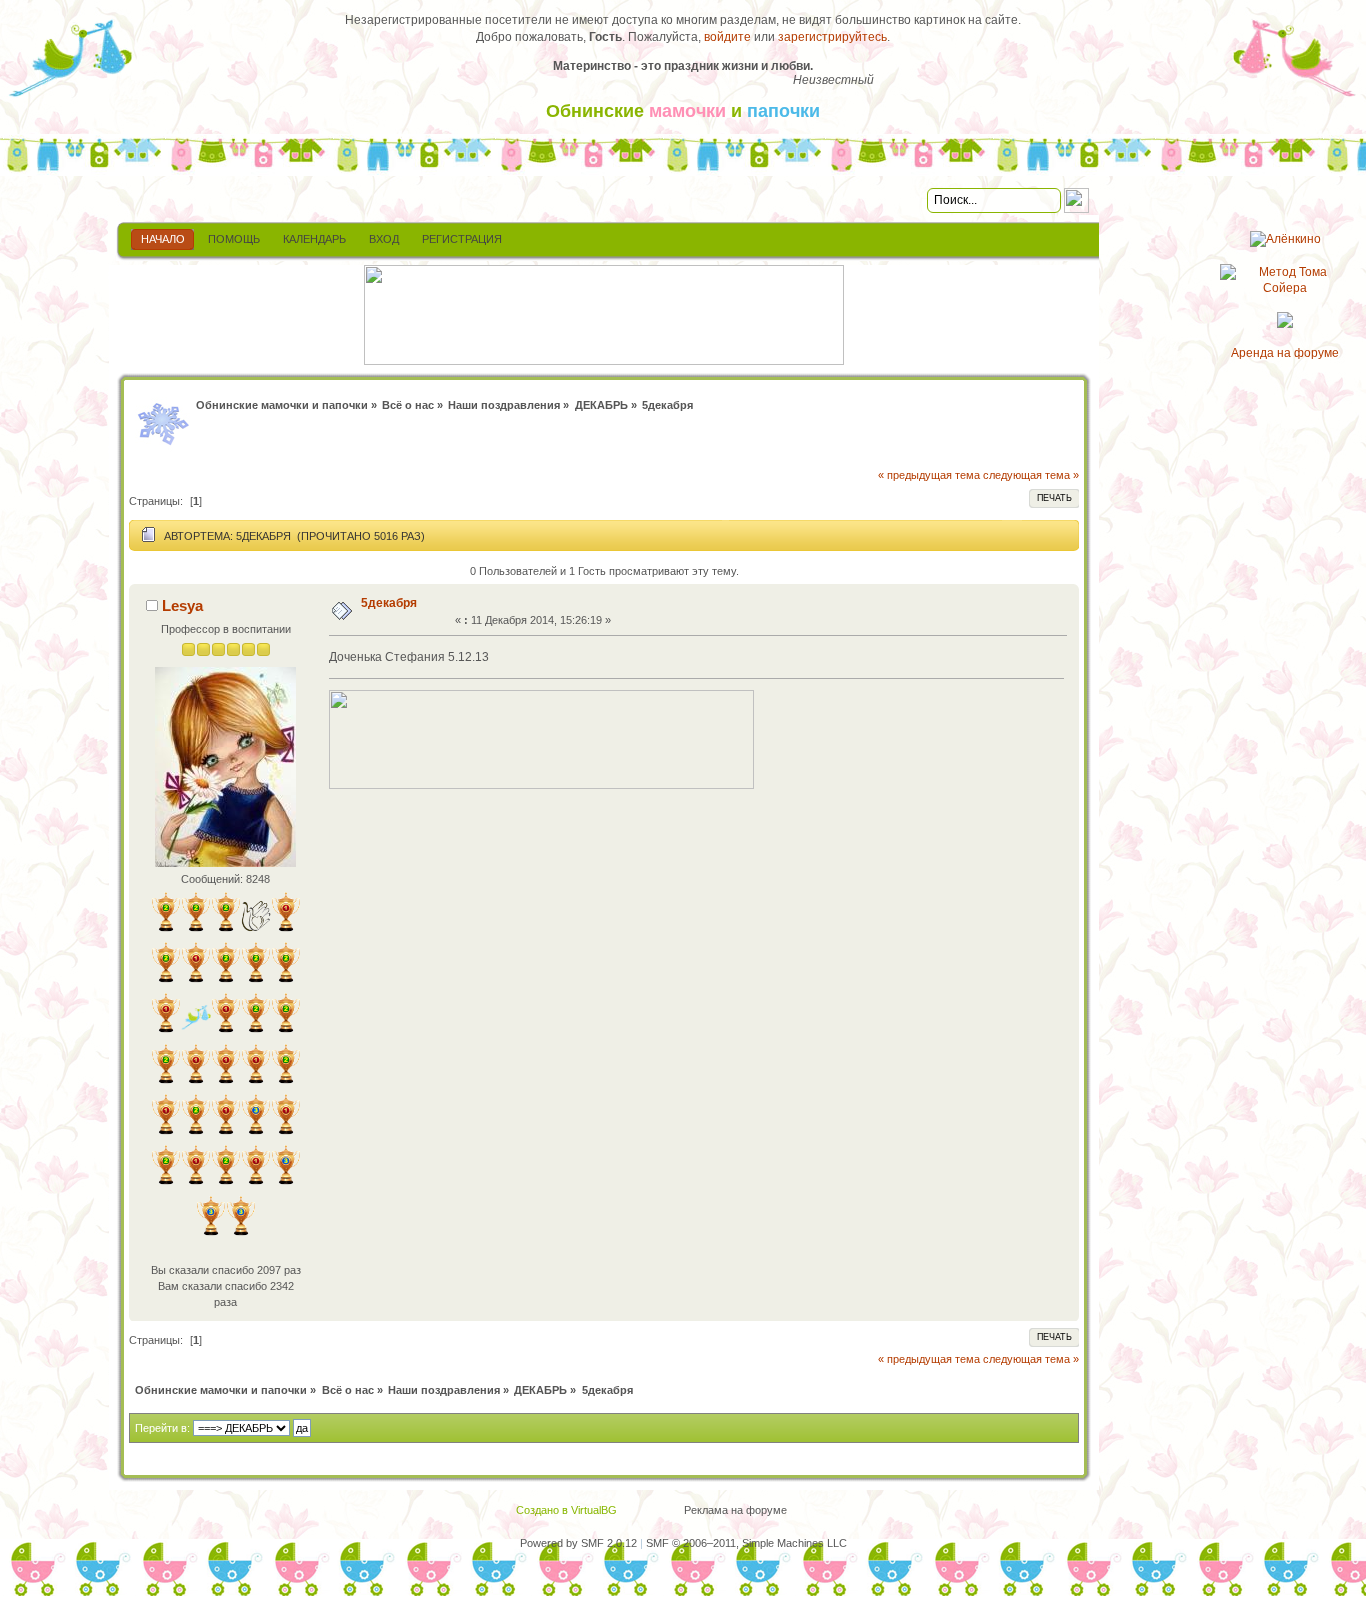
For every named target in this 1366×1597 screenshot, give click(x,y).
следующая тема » (1031, 475)
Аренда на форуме (1285, 353)
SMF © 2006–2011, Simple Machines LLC (746, 1543)
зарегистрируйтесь (832, 37)
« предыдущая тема (929, 475)
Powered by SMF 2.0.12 (578, 1543)
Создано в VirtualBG (566, 1510)
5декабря (389, 603)
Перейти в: (162, 1428)
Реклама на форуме (735, 1510)
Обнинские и (683, 111)
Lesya (182, 605)
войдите (727, 37)
